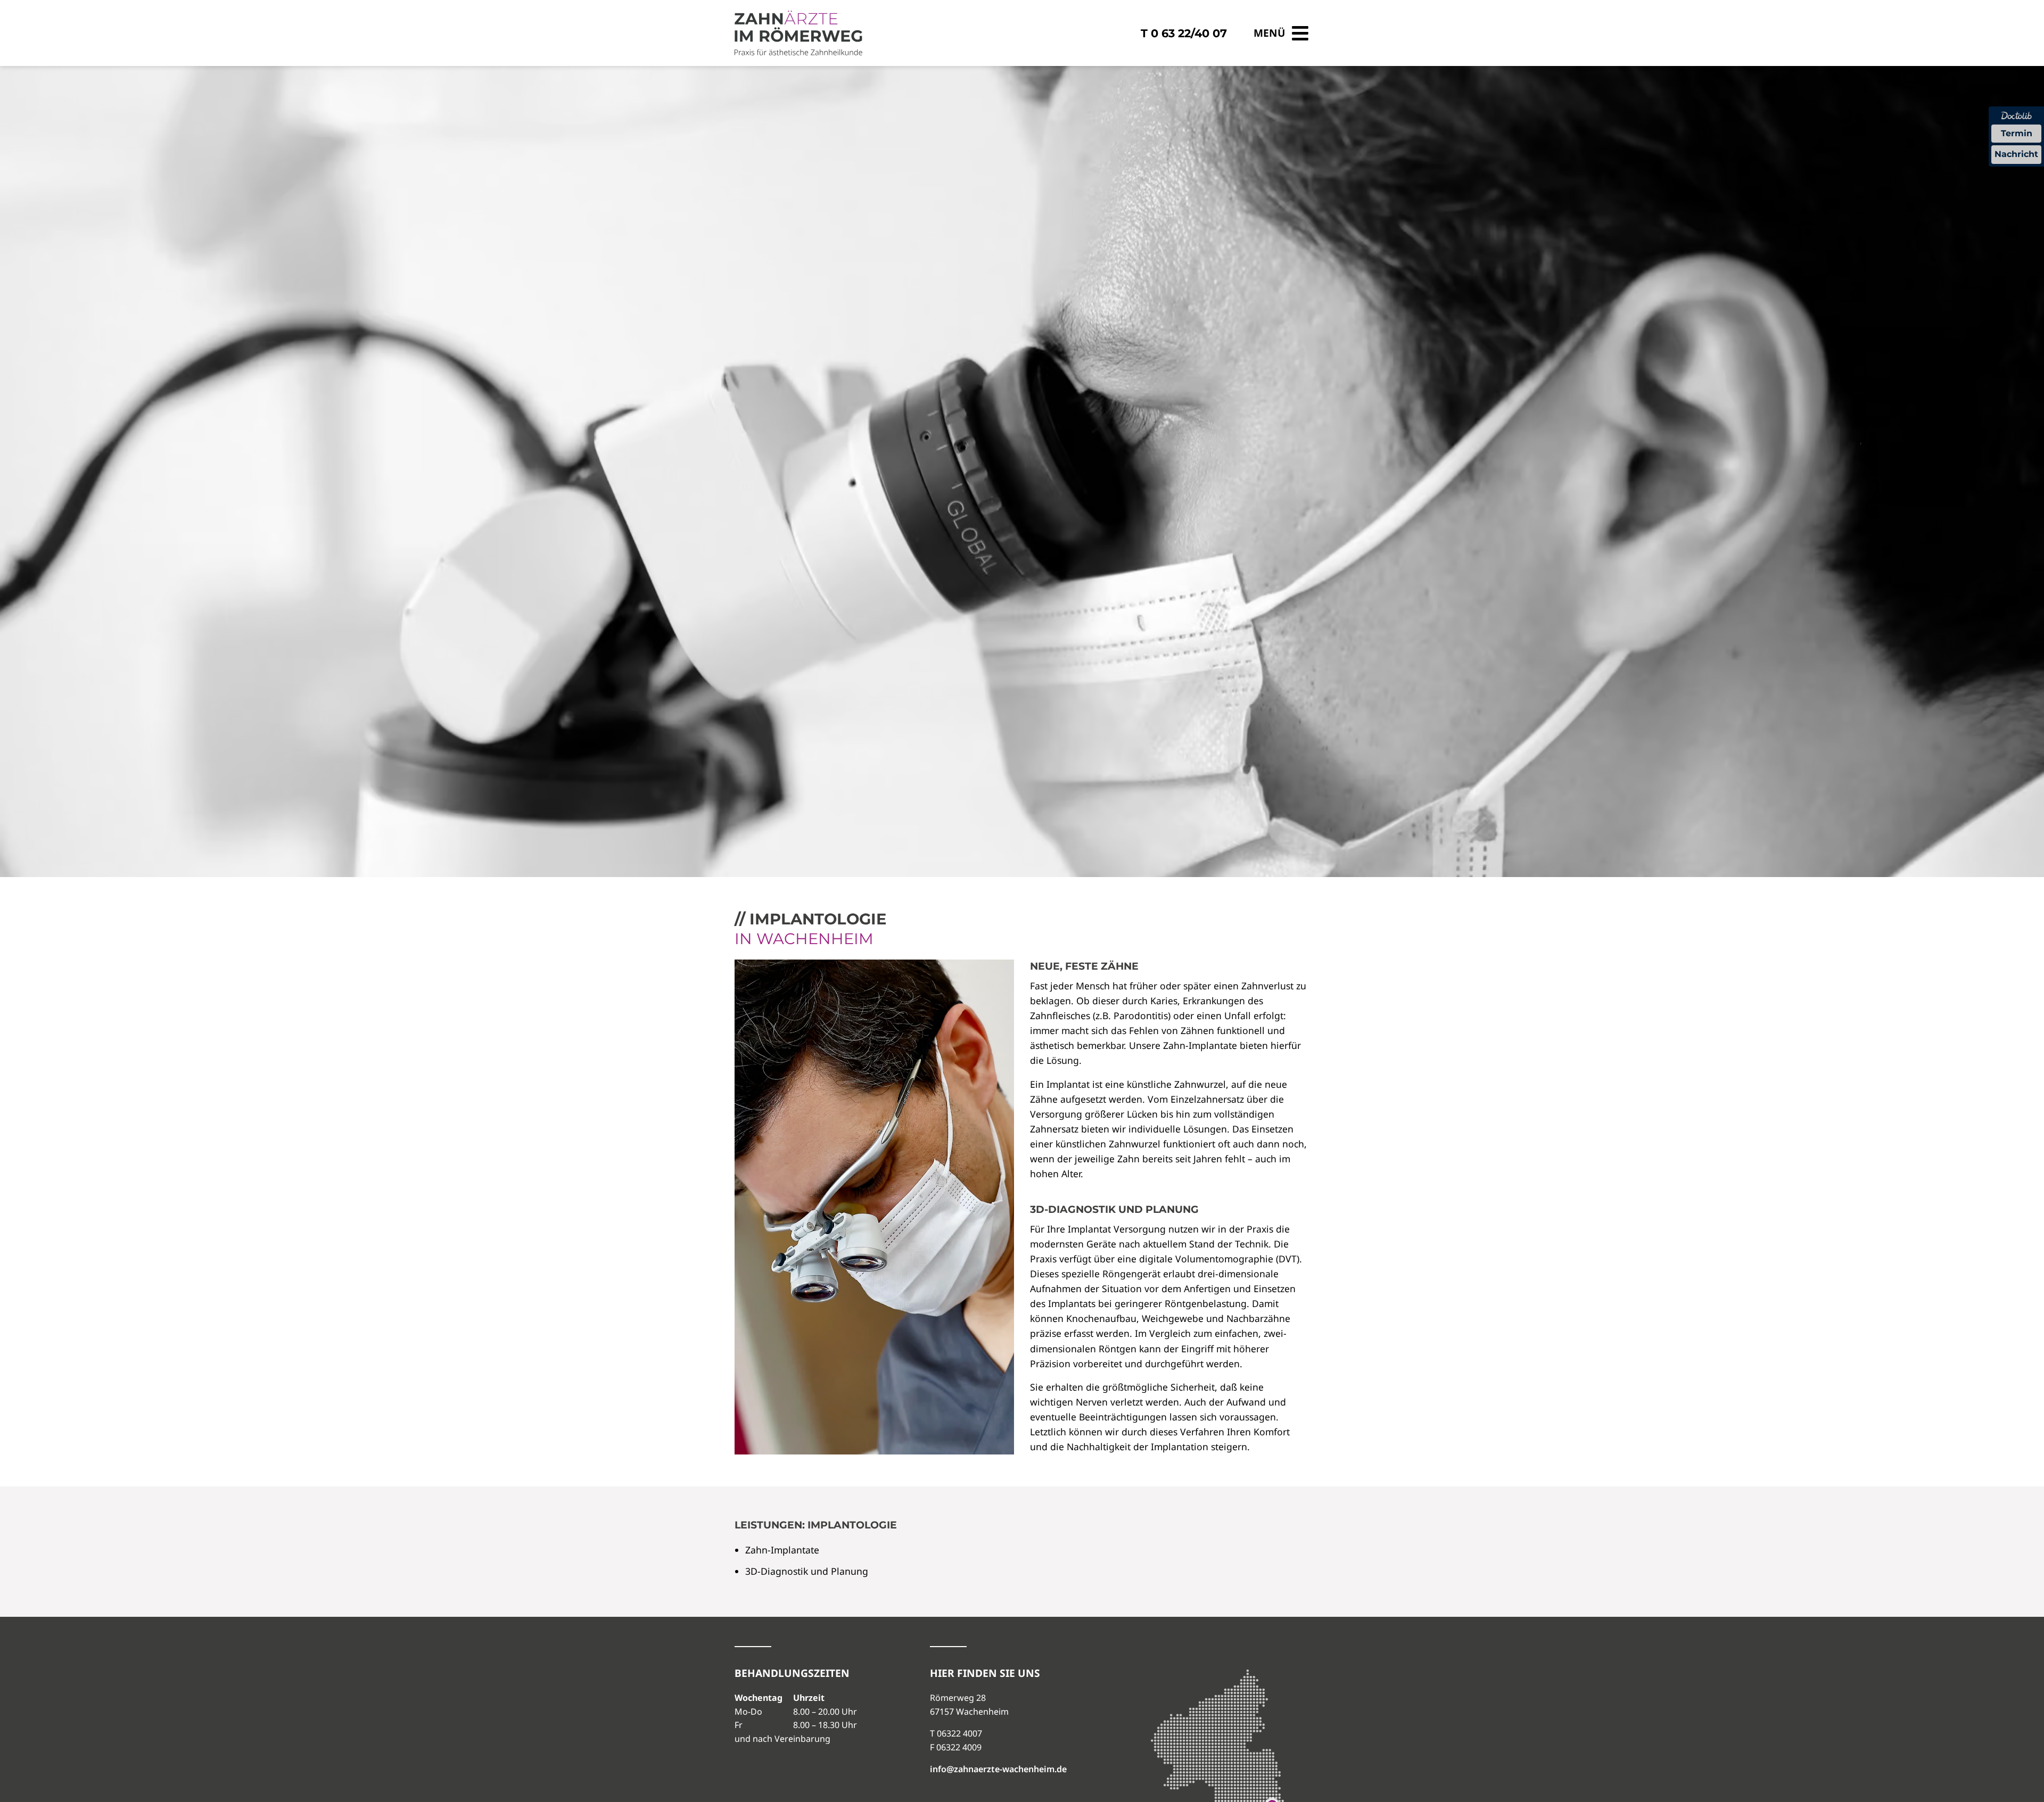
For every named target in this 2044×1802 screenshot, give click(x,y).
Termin (2017, 133)
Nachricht (2016, 154)
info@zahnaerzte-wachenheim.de (998, 1769)
